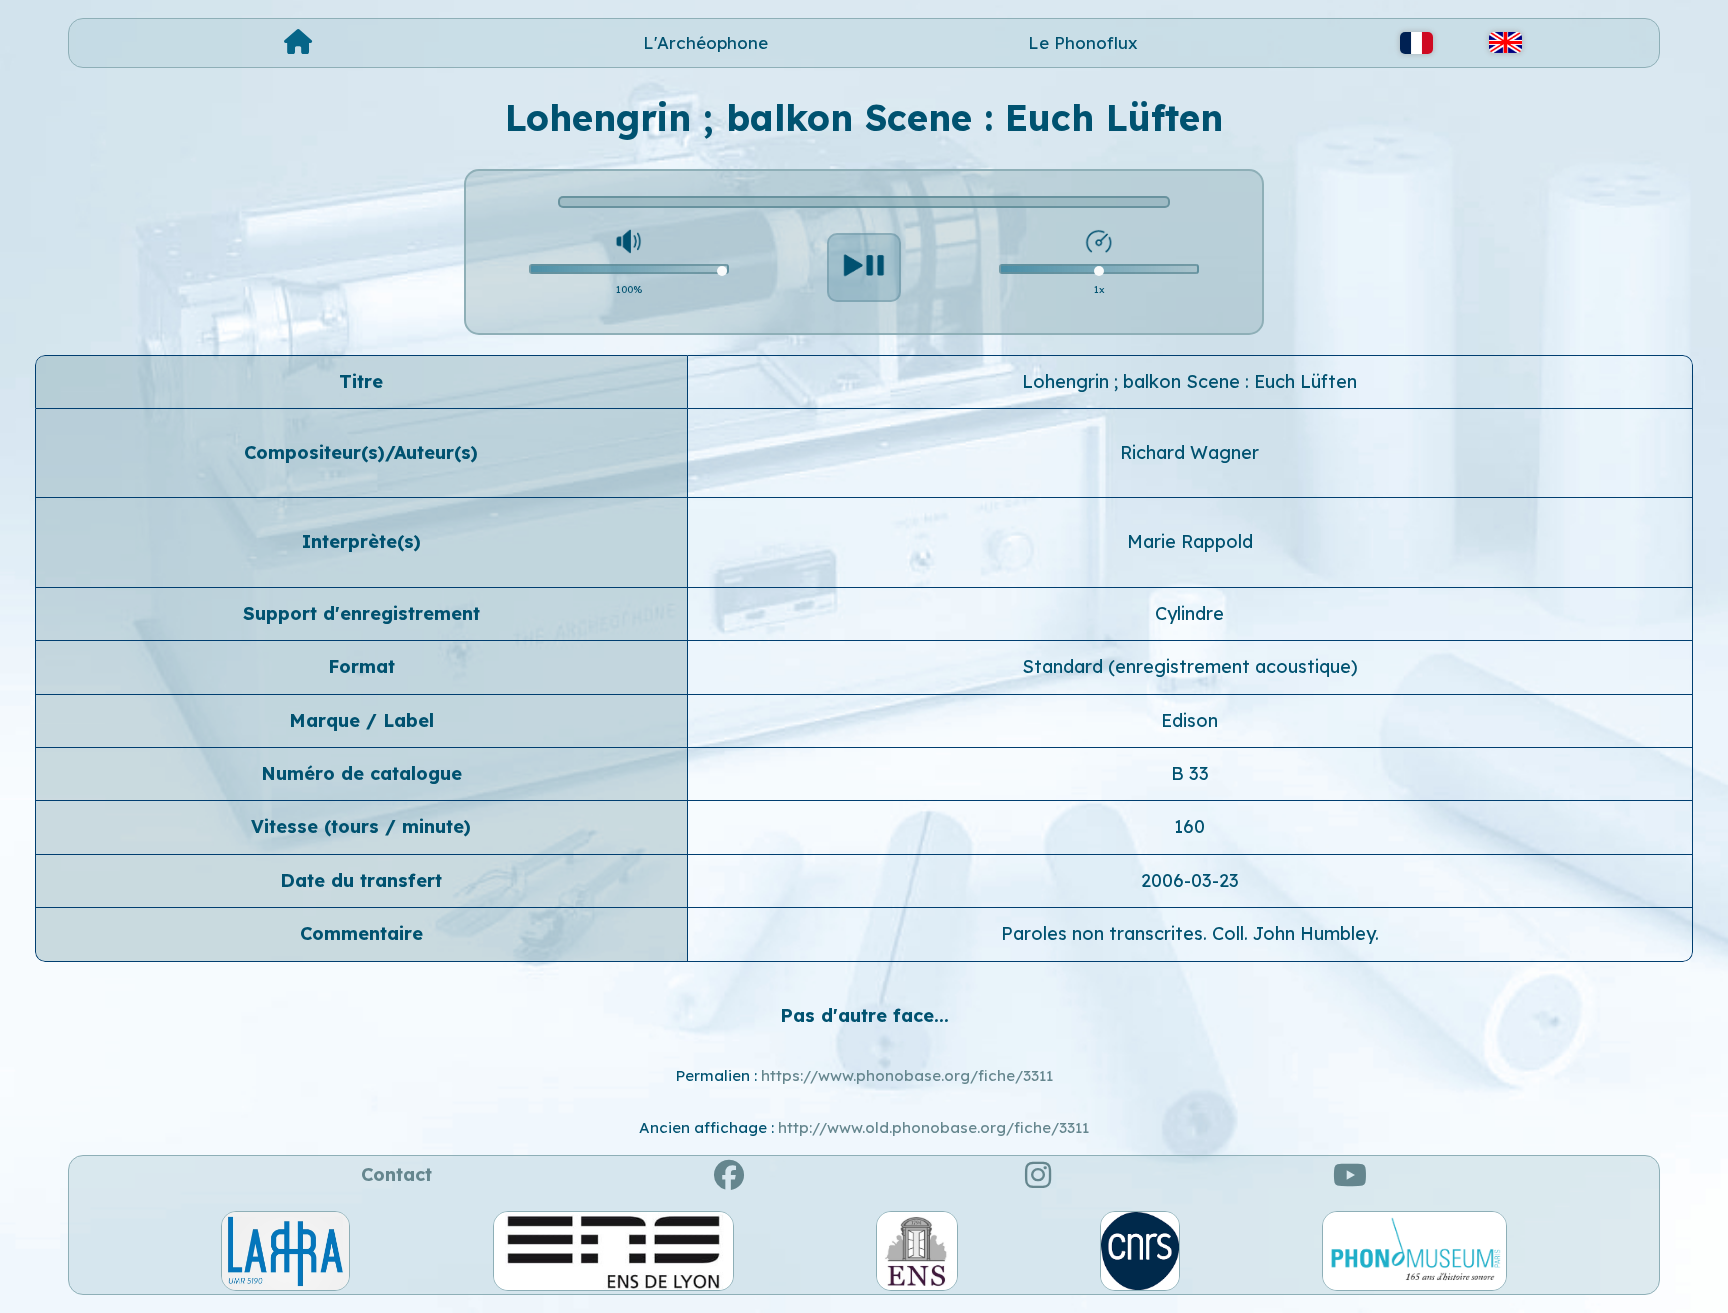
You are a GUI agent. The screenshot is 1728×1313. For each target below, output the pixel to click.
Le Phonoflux (1083, 42)
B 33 (1190, 773)
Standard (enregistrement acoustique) (1190, 666)
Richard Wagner (1189, 452)
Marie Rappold (1190, 541)
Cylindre (1189, 613)
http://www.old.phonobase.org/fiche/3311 (933, 1127)
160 (1189, 826)
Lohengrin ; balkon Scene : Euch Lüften (1189, 381)
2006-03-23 (1190, 880)
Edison (1189, 720)
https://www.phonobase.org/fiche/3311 (907, 1075)
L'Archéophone (705, 42)
